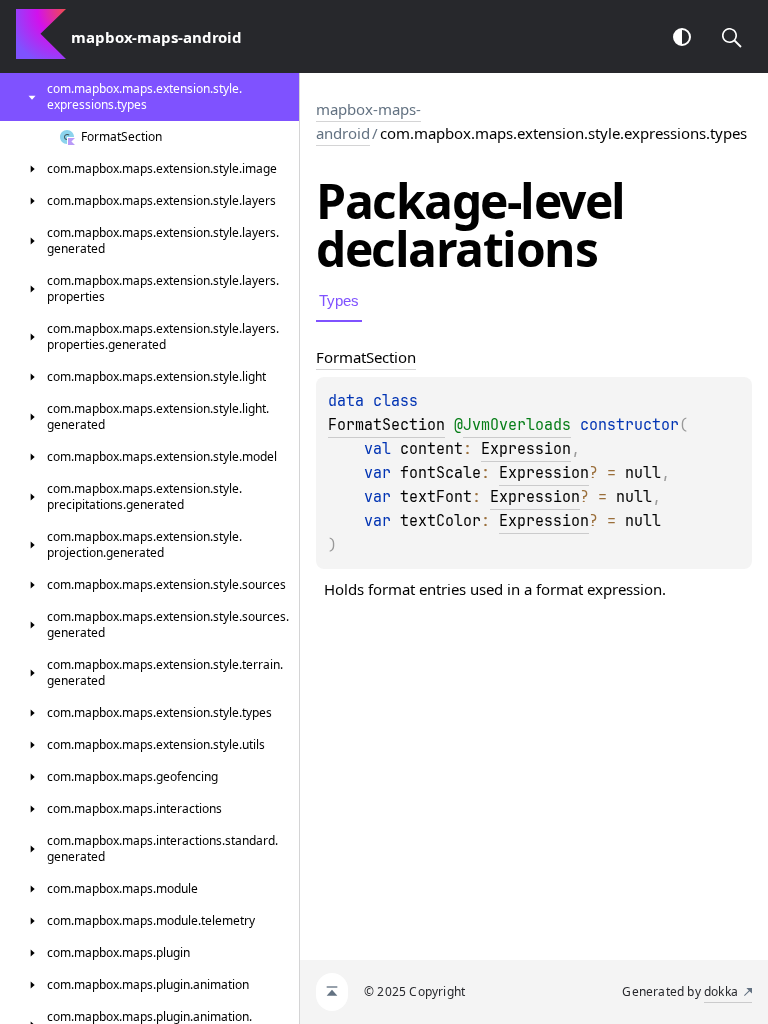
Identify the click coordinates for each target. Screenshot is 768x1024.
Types (339, 300)
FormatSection (386, 425)
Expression (526, 449)
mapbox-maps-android (368, 121)
